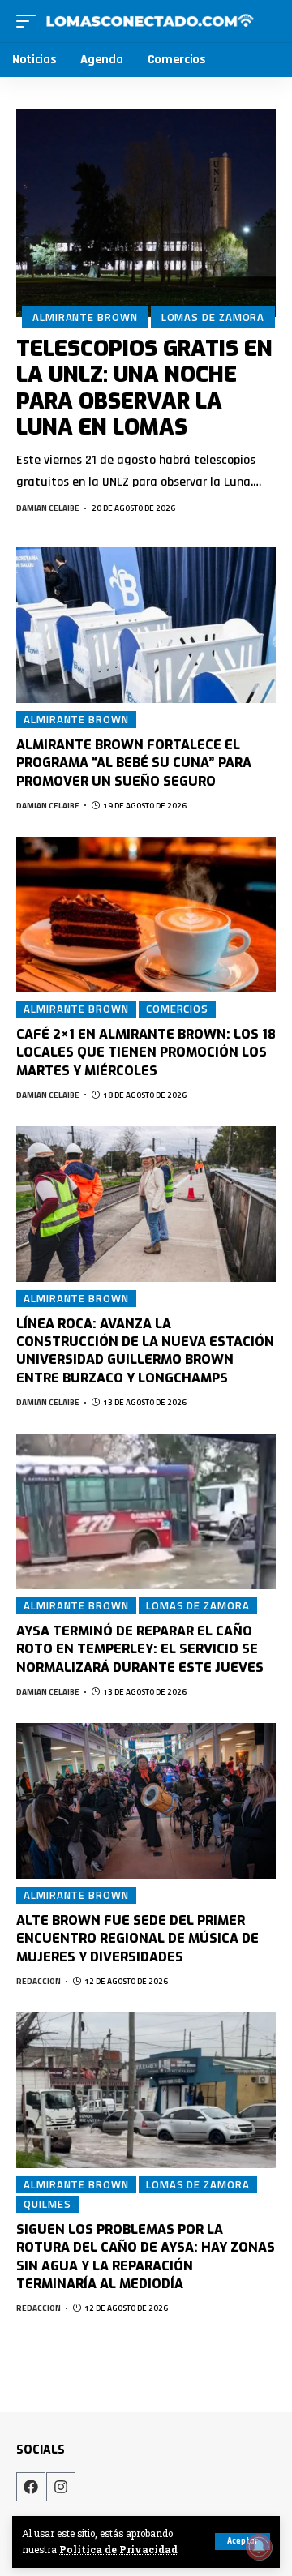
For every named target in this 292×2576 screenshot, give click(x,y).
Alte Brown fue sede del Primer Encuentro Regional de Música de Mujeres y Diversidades (137, 1939)
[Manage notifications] (259, 2547)
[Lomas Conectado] (150, 21)
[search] (266, 21)
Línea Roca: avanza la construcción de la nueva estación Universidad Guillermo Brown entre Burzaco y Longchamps (145, 1351)
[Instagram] (61, 2487)
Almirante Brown (85, 317)
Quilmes (47, 2204)
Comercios (177, 1009)
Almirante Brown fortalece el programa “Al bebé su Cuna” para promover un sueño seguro (134, 763)
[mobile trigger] (30, 21)
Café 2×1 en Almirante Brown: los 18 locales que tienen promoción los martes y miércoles (146, 1052)
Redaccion (39, 1981)
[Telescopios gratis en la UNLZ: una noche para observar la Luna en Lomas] (146, 213)
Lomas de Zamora (213, 317)
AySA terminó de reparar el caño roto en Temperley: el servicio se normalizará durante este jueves (140, 1649)
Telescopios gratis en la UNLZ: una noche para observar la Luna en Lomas (144, 388)
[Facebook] (31, 2487)
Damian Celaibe (48, 508)
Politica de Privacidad (118, 2550)
